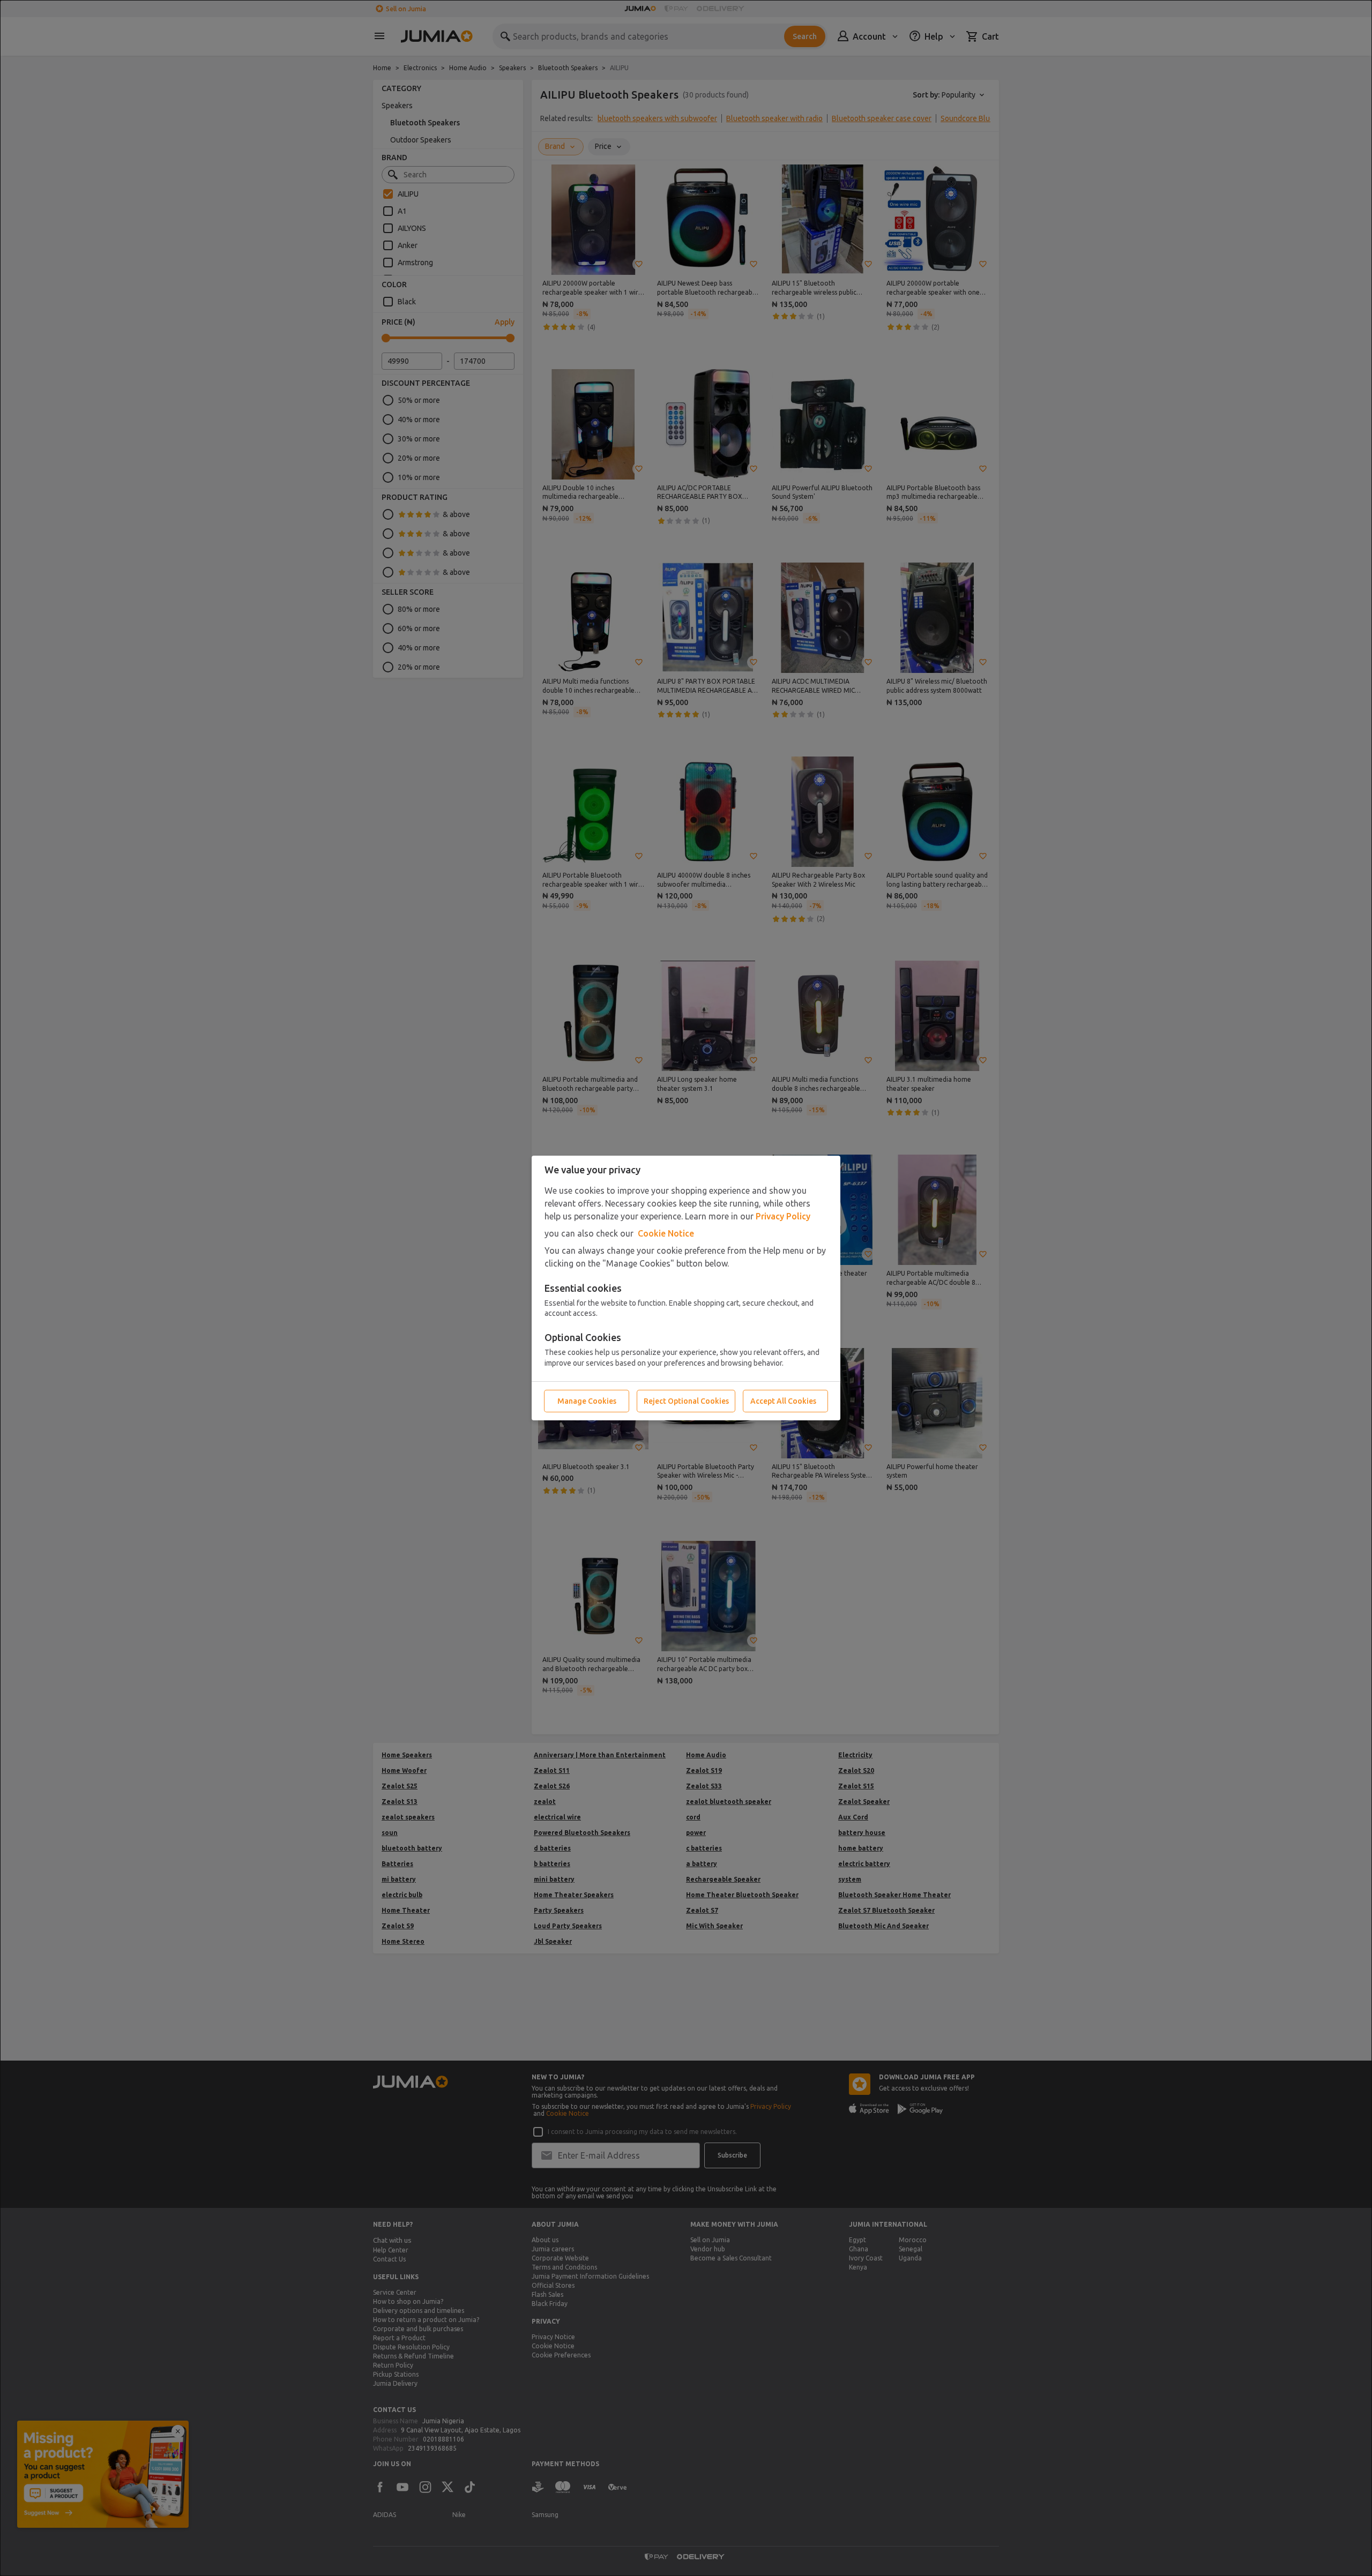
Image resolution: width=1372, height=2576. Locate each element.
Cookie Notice (666, 1233)
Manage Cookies (587, 1401)
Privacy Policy (783, 1216)
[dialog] (686, 1288)
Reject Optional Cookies (686, 1401)
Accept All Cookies (783, 1401)
